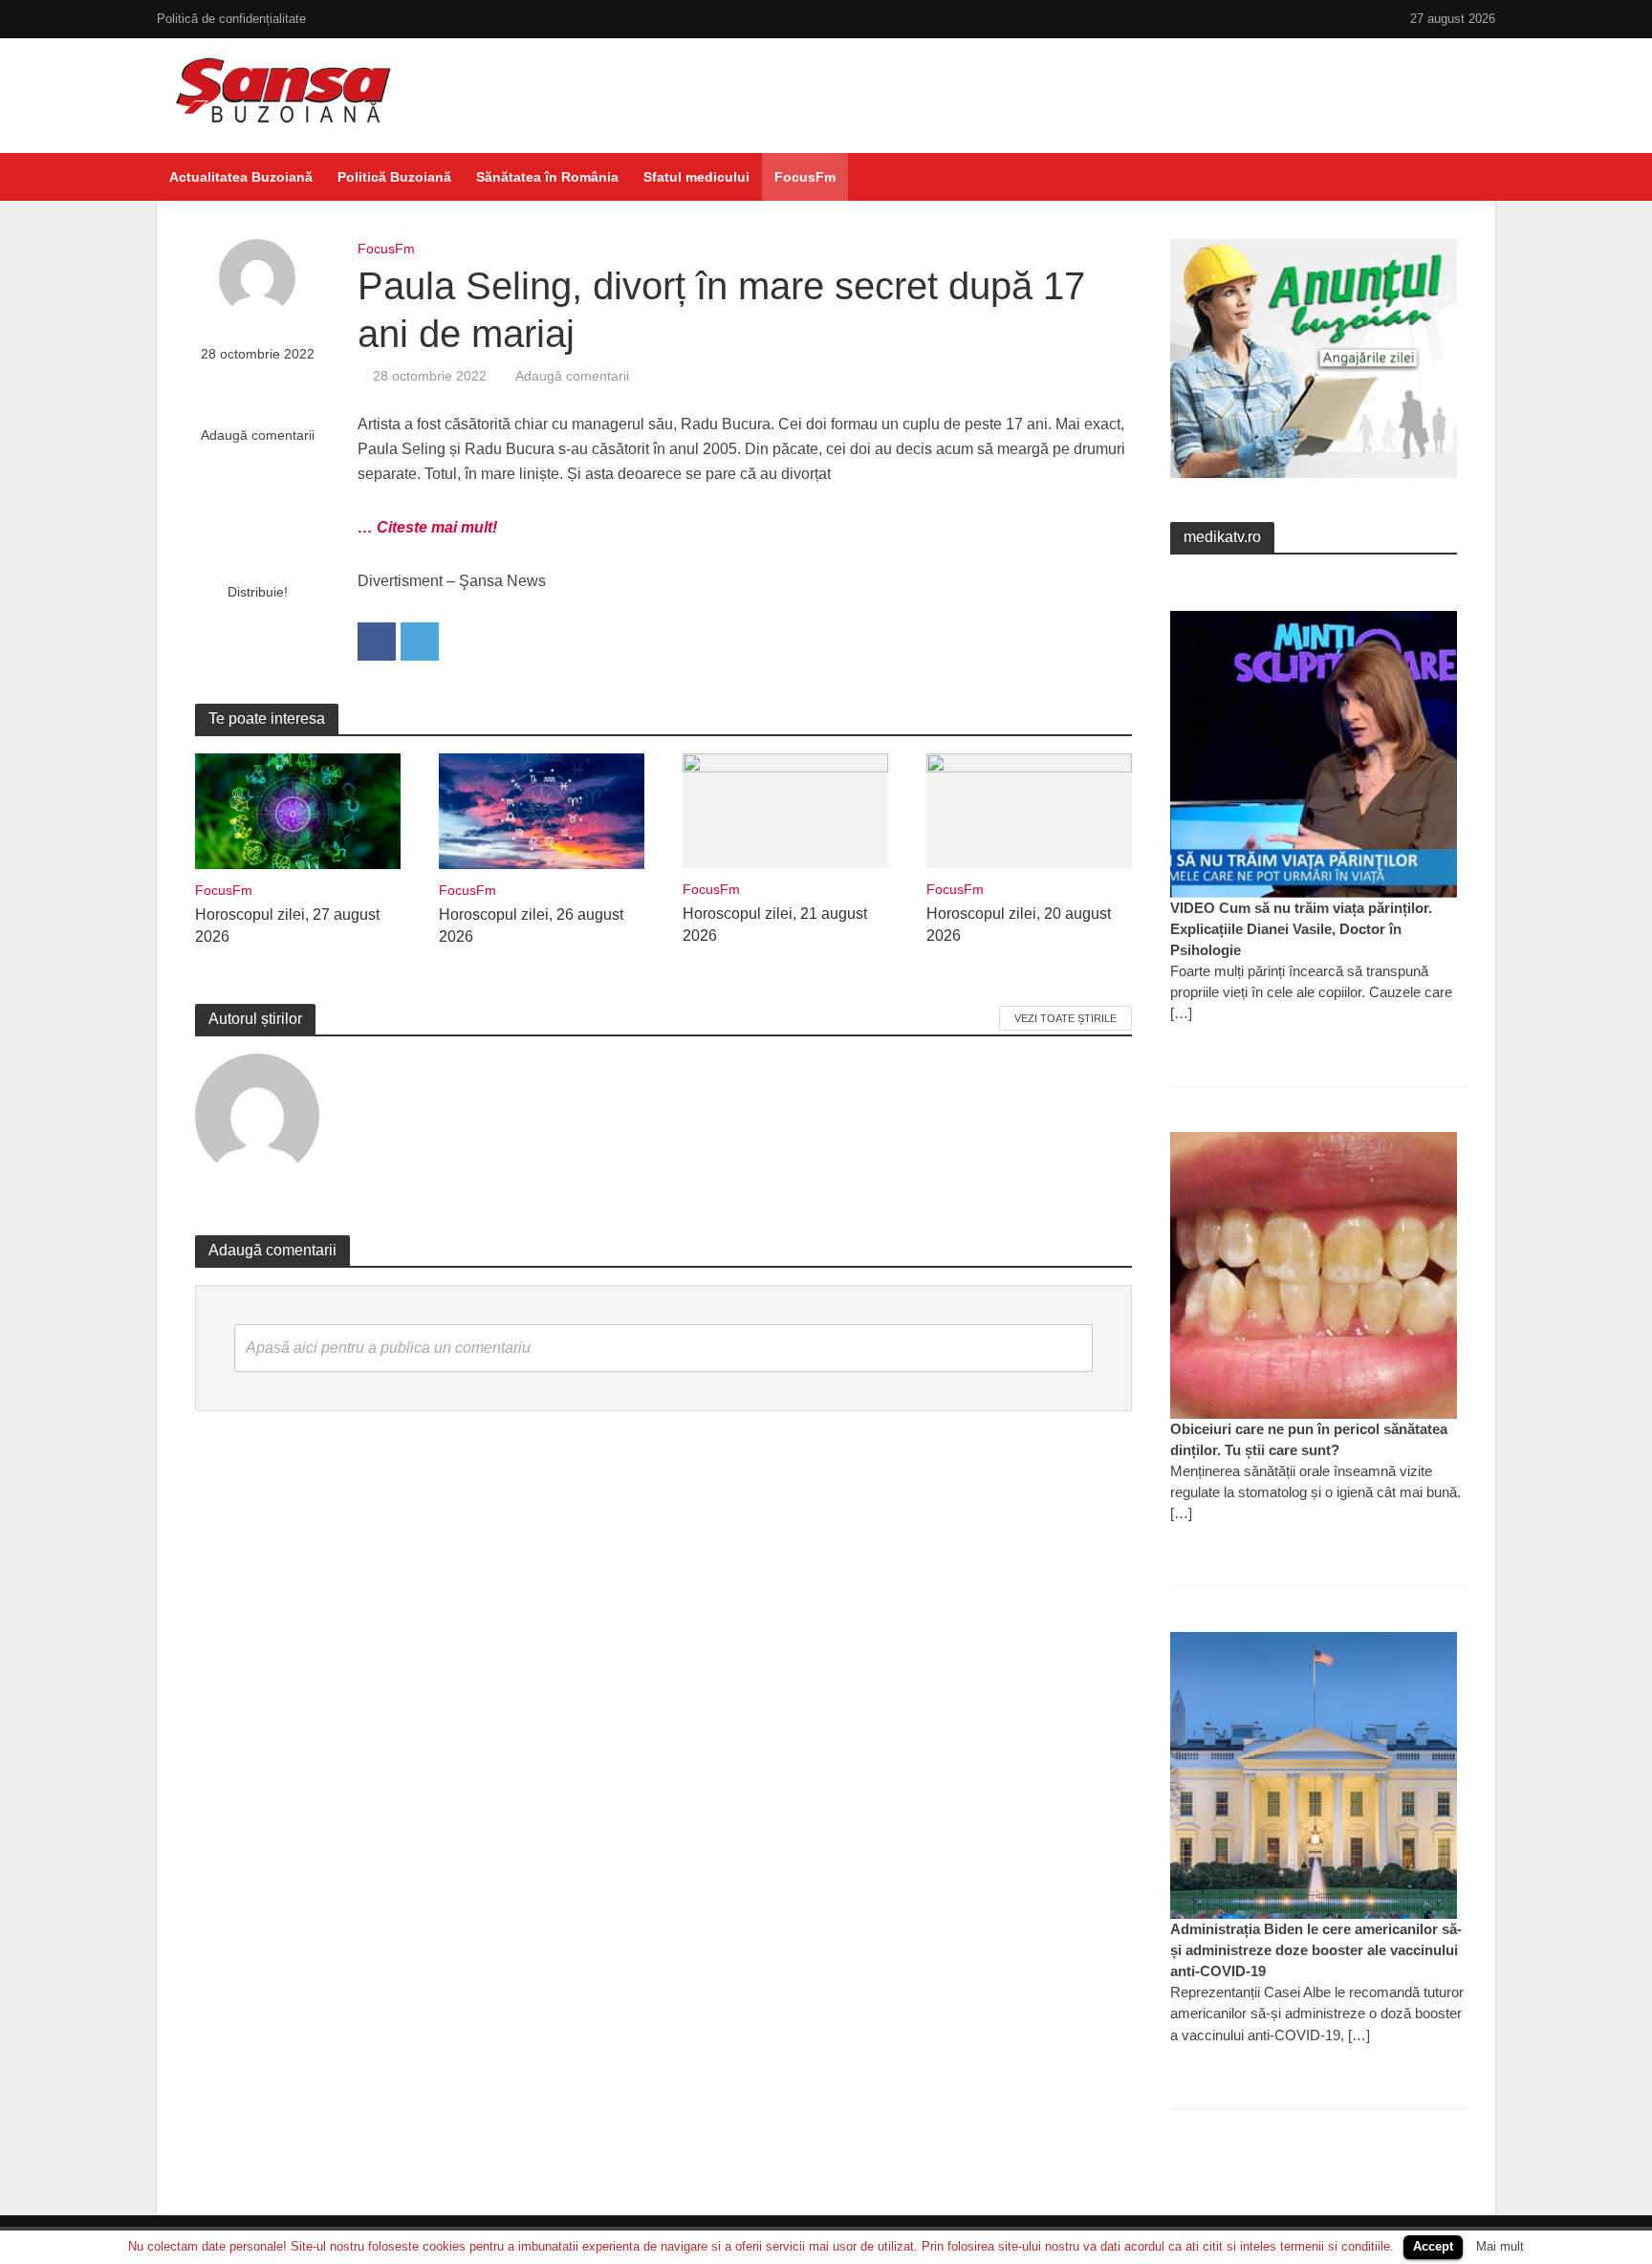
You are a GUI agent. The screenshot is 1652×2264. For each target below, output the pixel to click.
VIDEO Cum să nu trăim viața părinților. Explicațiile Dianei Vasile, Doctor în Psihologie (1301, 929)
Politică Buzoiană (394, 177)
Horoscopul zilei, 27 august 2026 (287, 925)
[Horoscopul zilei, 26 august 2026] (542, 810)
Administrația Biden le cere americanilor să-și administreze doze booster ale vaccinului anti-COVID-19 (1316, 1950)
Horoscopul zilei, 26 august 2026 (531, 925)
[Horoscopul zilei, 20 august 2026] (1029, 809)
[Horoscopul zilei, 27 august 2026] (298, 810)
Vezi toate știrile (1065, 1018)
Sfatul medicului (696, 177)
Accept (1433, 2246)
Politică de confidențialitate (231, 19)
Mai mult (1500, 2246)
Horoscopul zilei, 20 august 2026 (1019, 925)
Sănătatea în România (547, 177)
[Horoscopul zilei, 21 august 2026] (785, 809)
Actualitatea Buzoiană (241, 177)
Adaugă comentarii (258, 435)
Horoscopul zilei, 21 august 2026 (775, 925)
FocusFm (805, 177)
